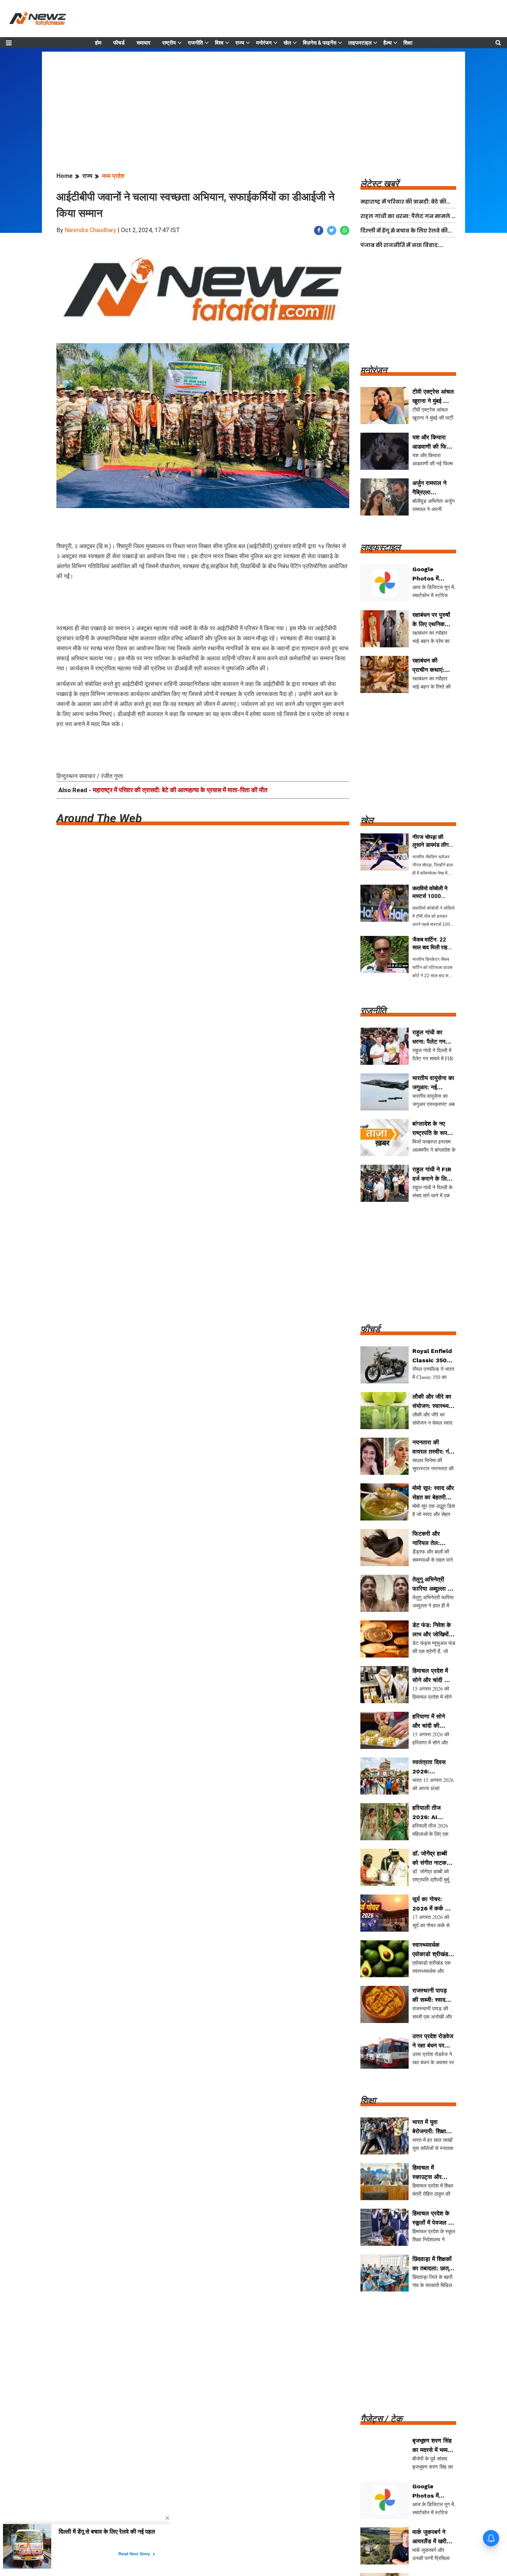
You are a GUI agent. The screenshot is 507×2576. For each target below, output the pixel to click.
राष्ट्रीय (169, 43)
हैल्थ (387, 43)
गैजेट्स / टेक (381, 2419)
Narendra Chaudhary (90, 230)
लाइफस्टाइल (360, 43)
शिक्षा (408, 43)
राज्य (240, 43)
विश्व (219, 43)
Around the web (99, 818)
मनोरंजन (264, 43)
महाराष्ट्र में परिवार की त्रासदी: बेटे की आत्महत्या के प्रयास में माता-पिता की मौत (180, 790)
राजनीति (195, 43)
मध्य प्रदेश (113, 176)
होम (98, 43)
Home (65, 176)
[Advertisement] (253, 104)
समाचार (143, 43)
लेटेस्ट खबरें (380, 184)
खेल (287, 43)
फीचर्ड (119, 43)
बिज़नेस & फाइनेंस (320, 43)
